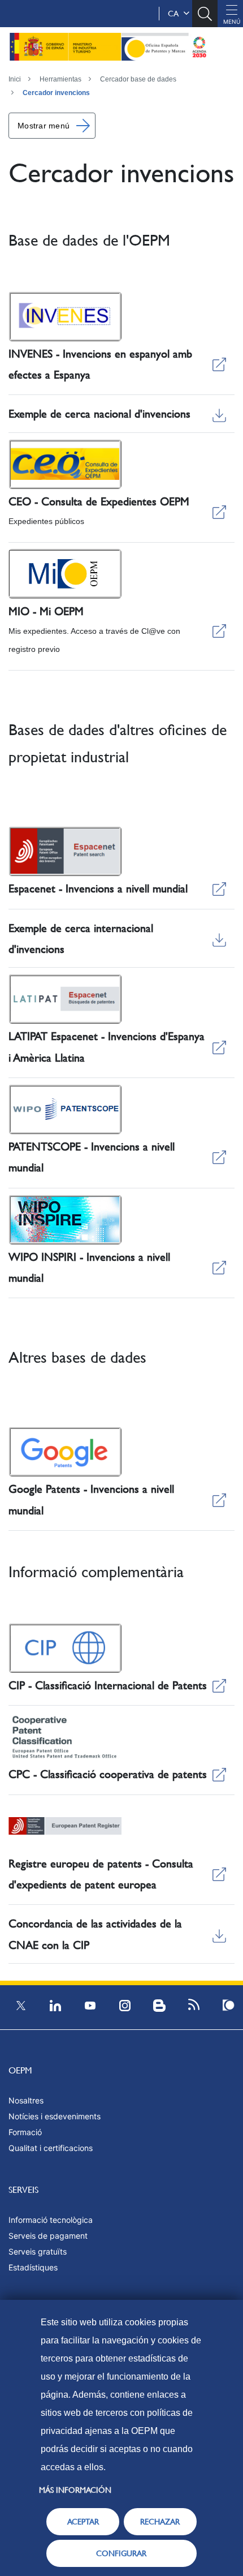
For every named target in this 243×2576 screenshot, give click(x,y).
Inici (15, 79)
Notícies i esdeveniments (55, 2116)
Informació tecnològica (51, 2220)
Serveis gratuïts (38, 2251)
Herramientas (60, 79)
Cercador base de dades (138, 79)
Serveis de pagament (48, 2236)
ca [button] (175, 14)
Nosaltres (26, 2100)
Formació (25, 2132)
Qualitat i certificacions (51, 2148)
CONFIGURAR (121, 2553)
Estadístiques (33, 2267)
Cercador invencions (56, 93)
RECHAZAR (160, 2522)
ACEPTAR (83, 2522)
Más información (75, 2490)
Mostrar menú (44, 126)
